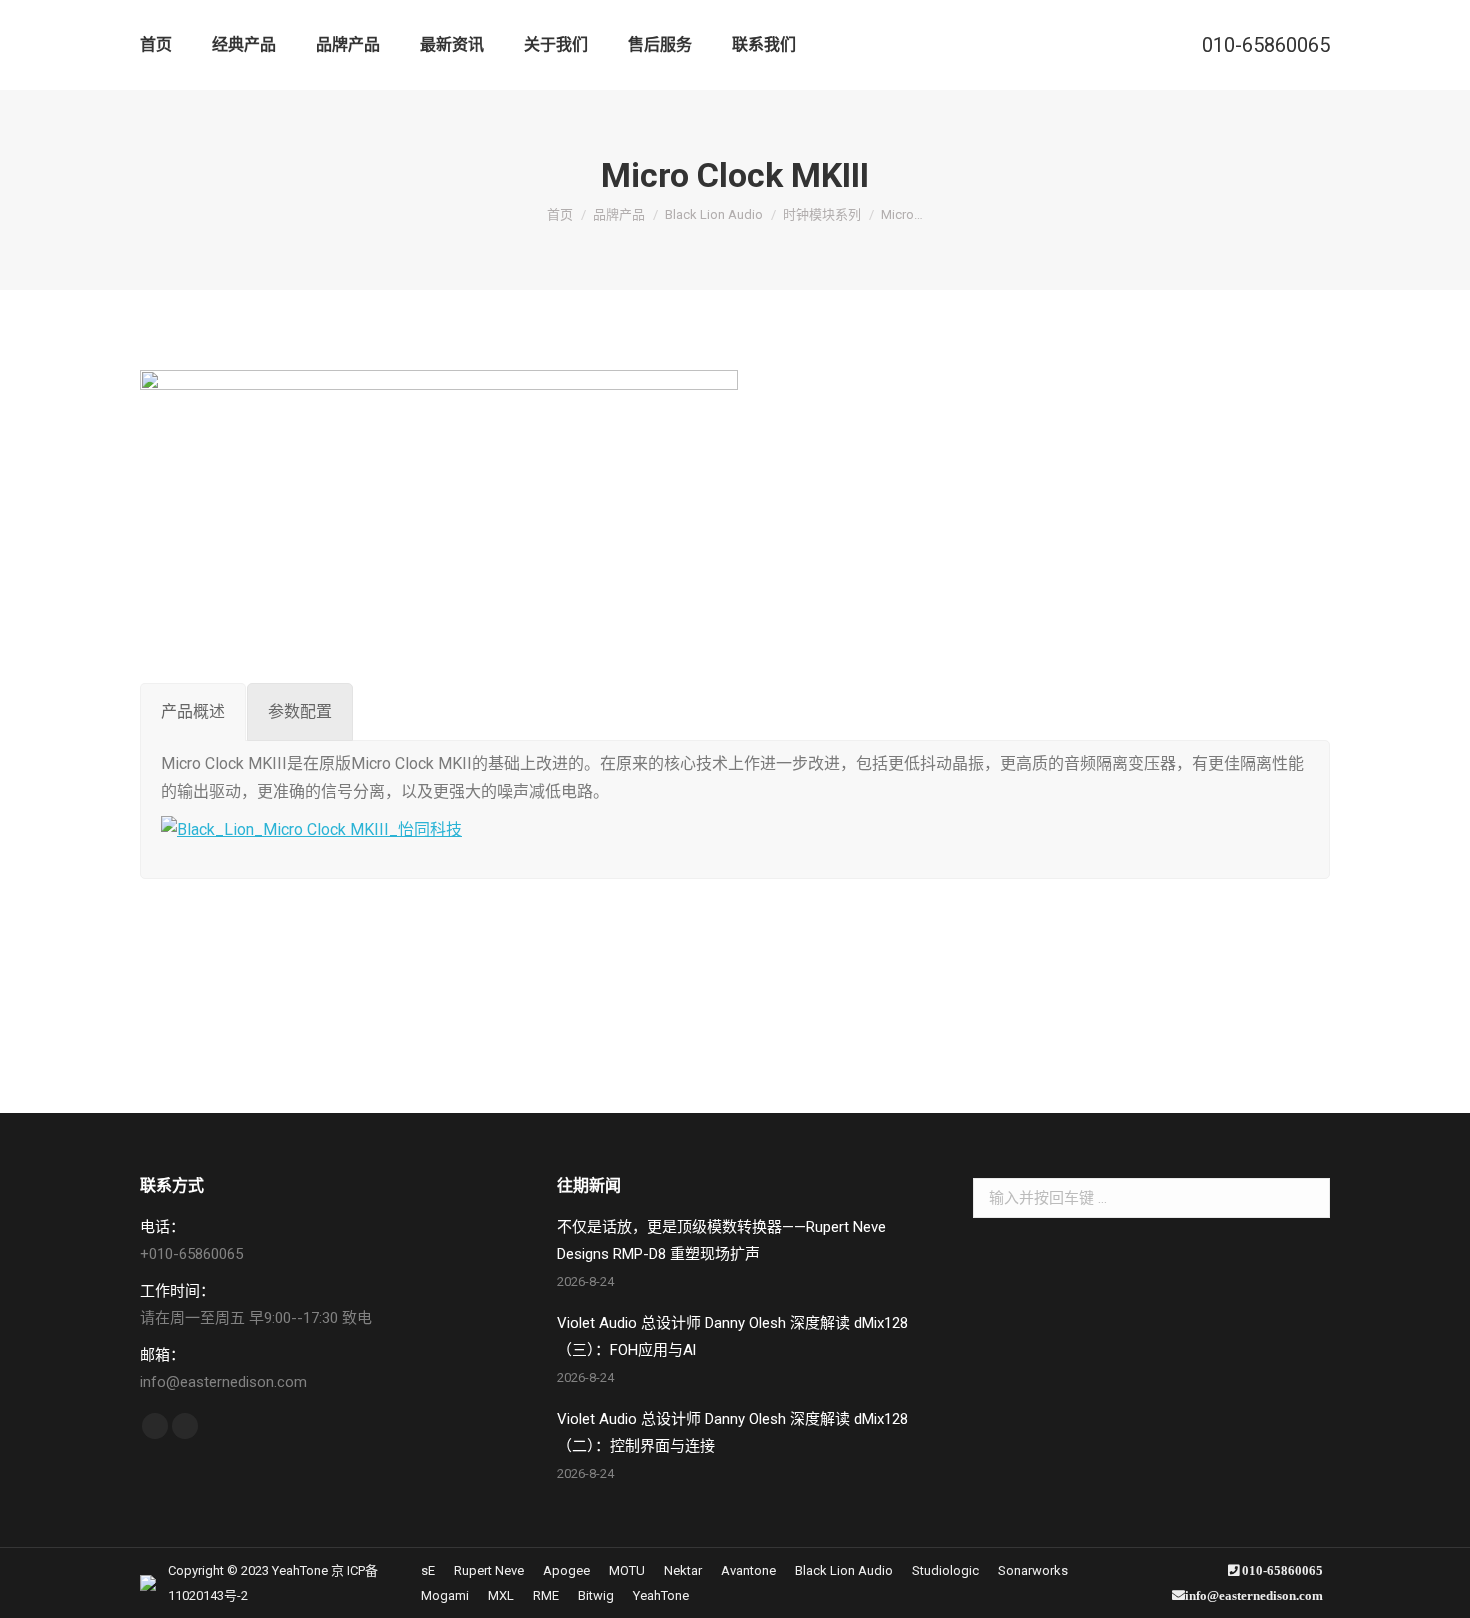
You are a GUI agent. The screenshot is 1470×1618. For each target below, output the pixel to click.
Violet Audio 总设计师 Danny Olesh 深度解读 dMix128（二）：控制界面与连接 (732, 1432)
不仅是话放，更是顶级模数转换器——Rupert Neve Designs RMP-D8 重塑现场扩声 (721, 1240)
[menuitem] (156, 45)
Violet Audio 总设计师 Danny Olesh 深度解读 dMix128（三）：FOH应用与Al (732, 1336)
